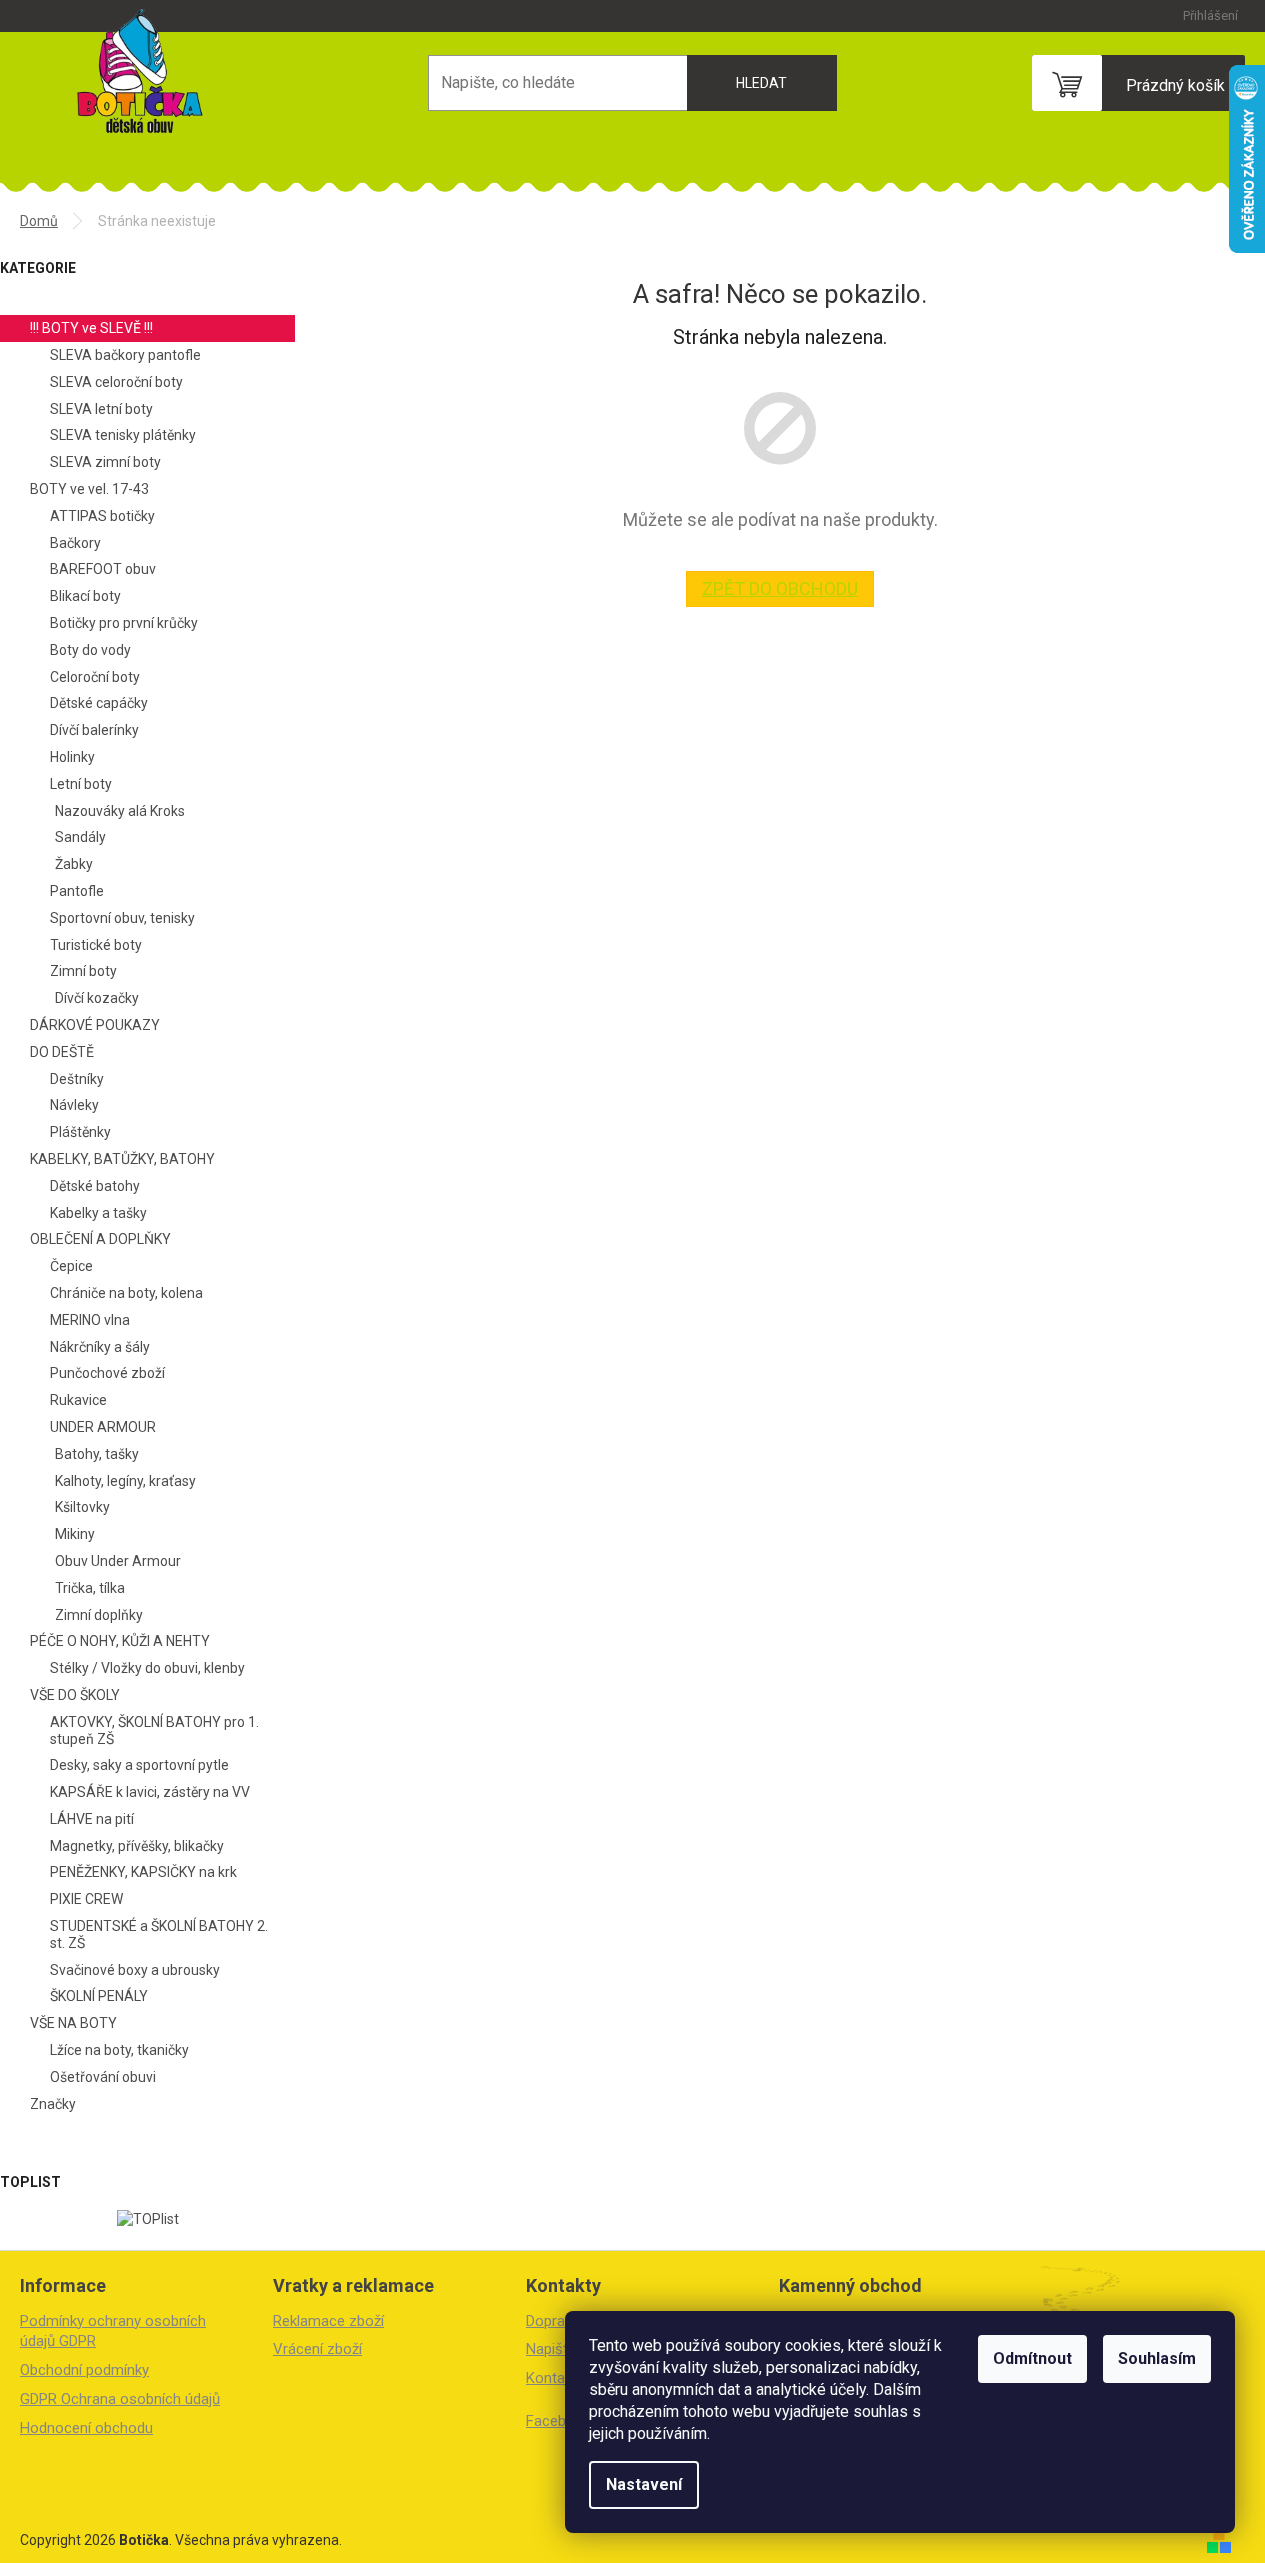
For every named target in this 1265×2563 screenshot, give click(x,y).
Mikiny (75, 1534)
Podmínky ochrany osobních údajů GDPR (113, 2331)
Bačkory (75, 543)
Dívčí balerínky (94, 730)
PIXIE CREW (86, 1899)
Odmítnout (1032, 2358)
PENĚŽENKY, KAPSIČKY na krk (143, 1872)
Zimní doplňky (99, 1615)
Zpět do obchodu (780, 588)
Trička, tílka (90, 1588)
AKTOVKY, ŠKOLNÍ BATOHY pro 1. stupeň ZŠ (154, 1730)
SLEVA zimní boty (105, 462)
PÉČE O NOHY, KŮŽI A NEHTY (120, 1641)
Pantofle (77, 891)
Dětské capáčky (99, 703)
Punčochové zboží (107, 1373)
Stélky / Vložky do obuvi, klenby (147, 1668)
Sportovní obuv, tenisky (122, 918)
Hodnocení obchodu (86, 2428)
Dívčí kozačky (97, 998)
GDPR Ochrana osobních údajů (120, 2399)
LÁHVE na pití (92, 1819)
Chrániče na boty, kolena (126, 1293)
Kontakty (555, 2378)
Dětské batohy (95, 1186)
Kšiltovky (82, 1507)
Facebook (558, 2421)
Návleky (74, 1105)
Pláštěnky (80, 1132)
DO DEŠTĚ (62, 1052)
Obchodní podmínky (84, 2370)
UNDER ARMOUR (103, 1427)
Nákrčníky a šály (100, 1347)
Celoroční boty (95, 677)
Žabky (74, 864)
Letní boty (81, 784)
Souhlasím (1157, 2358)
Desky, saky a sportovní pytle (139, 1765)
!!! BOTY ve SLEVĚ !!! (91, 328)
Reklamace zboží (328, 2321)
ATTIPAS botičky (102, 516)
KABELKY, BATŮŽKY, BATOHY (122, 1159)
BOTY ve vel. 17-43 (89, 489)
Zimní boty (83, 971)
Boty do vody (90, 650)
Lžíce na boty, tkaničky (119, 2050)
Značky (53, 2104)
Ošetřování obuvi (103, 2077)
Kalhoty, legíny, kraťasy (125, 1481)
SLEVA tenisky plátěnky (123, 435)
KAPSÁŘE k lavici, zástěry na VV (150, 1792)
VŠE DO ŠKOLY (75, 1695)
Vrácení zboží (317, 2349)
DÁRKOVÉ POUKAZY (95, 1025)
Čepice (71, 1266)
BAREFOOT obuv (103, 569)
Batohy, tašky (97, 1454)
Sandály (80, 837)
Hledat (761, 83)
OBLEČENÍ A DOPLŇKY (100, 1239)
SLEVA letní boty (101, 409)
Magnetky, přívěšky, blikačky (137, 1846)
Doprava (553, 2321)
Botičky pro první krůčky (124, 623)
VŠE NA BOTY (73, 2023)
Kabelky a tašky (98, 1213)
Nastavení (644, 2484)
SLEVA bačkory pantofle (125, 355)
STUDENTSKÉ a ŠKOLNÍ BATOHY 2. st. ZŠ (159, 1934)
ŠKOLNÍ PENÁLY (99, 1996)
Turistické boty (96, 945)
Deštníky (77, 1079)
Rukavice (78, 1400)
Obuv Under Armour (118, 1561)
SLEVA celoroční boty (116, 382)
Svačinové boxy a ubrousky (135, 1970)
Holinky (72, 757)
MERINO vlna (90, 1320)
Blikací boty (85, 596)
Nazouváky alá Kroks (120, 811)
